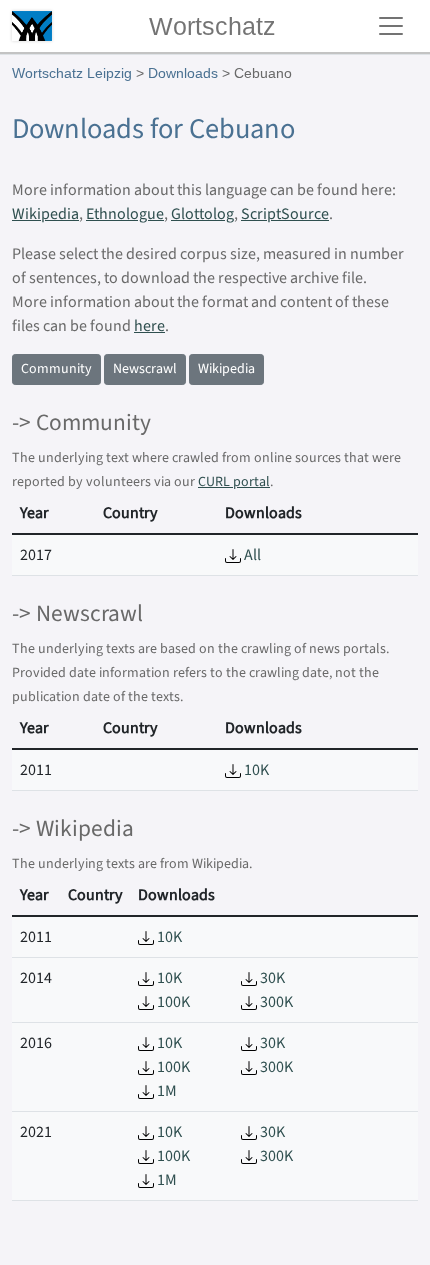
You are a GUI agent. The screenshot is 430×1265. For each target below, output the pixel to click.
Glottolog (202, 214)
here (149, 326)
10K (255, 770)
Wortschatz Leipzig (72, 73)
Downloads (183, 73)
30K (271, 978)
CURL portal (234, 482)
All (251, 555)
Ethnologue (125, 214)
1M (165, 1091)
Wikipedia (45, 214)
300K (275, 1002)
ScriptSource (285, 214)
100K (172, 1002)
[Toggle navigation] (391, 26)
